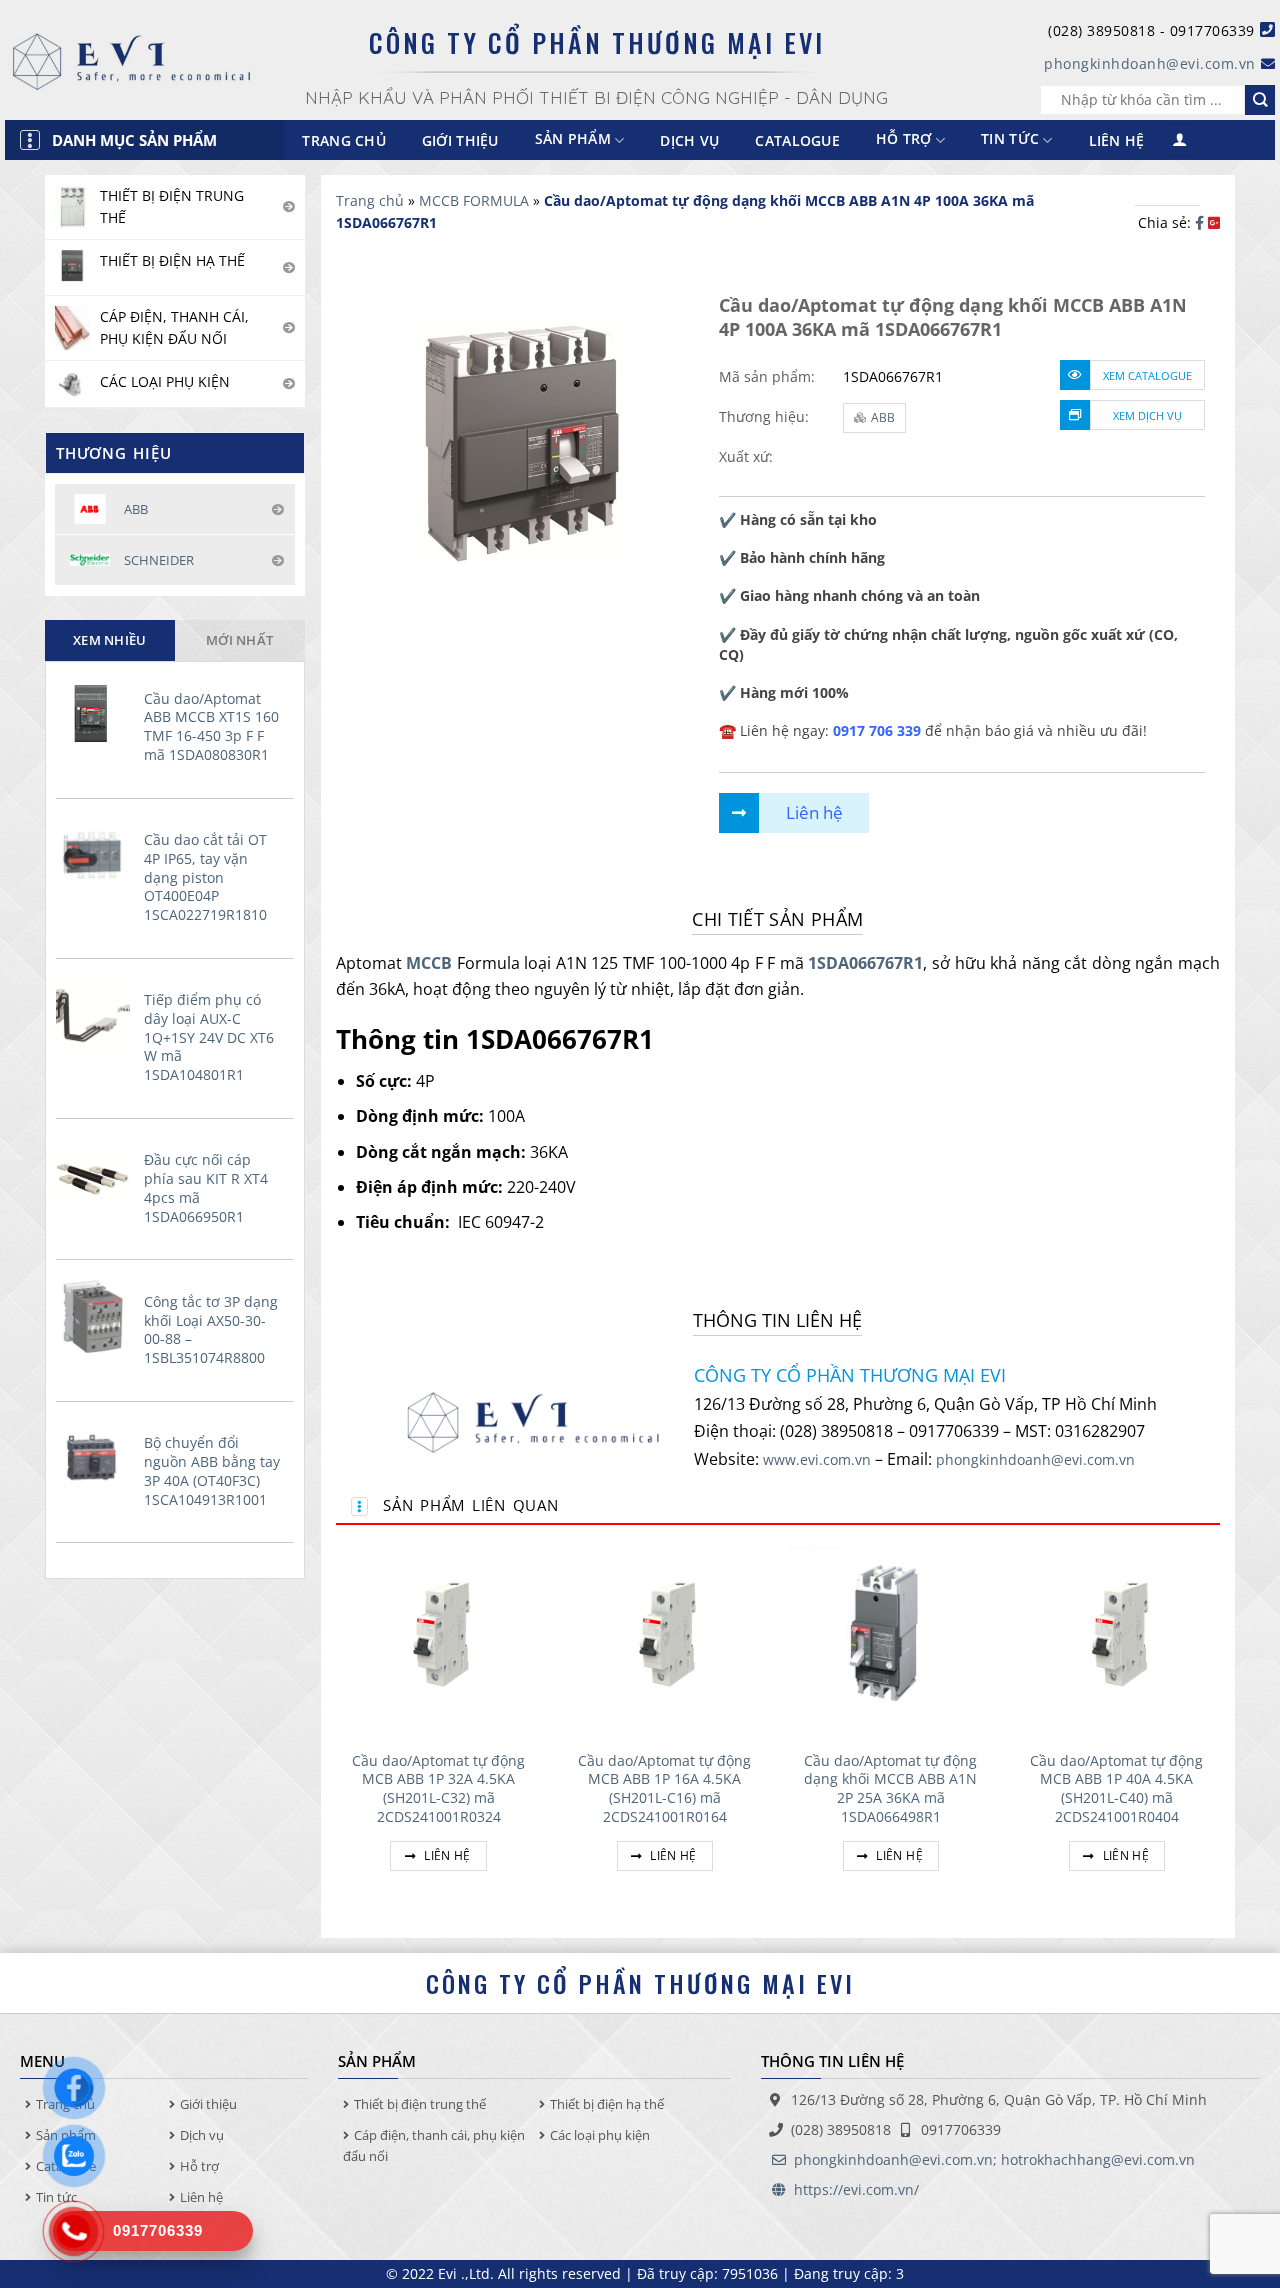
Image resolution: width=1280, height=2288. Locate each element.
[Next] (1219, 1725)
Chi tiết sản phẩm (777, 919)
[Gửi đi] (1260, 100)
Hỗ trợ (904, 139)
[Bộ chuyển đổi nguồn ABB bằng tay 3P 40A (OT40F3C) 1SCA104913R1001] (95, 1458)
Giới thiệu (460, 140)
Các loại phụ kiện (600, 2135)
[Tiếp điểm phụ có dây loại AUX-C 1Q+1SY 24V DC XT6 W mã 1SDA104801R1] (95, 1015)
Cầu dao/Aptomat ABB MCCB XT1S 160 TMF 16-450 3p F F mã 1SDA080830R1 (211, 727)
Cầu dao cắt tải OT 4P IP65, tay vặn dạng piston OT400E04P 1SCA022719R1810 (205, 877)
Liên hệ (1117, 140)
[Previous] (337, 1725)
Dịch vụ (689, 140)
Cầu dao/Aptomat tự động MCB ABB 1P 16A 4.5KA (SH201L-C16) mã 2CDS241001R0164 (664, 1789)
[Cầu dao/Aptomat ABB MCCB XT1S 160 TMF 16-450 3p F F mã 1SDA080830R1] (95, 714)
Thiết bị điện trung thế (420, 2104)
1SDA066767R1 (865, 963)
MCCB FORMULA (474, 200)
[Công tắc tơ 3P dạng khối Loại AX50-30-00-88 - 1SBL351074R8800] (95, 1317)
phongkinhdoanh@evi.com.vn (1150, 63)
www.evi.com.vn (817, 1459)
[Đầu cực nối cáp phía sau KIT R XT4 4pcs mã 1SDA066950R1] (95, 1176)
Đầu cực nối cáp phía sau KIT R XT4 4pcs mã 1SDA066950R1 (206, 1188)
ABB (883, 417)
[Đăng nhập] (1180, 140)
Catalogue (797, 140)
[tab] (110, 640)
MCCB (429, 963)
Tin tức (1010, 139)
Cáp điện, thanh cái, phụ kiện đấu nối (434, 2145)
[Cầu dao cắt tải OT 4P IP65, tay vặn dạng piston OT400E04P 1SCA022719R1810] (95, 855)
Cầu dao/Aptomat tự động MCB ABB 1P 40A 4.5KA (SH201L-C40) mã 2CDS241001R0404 (1116, 1789)
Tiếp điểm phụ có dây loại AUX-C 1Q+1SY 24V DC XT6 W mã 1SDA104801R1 (209, 1037)
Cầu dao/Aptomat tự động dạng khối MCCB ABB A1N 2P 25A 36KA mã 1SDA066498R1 (890, 1789)
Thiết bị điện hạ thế (607, 2104)
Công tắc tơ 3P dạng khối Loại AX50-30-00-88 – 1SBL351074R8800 (211, 1330)
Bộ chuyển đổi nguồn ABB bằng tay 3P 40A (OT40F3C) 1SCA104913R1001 (212, 1471)
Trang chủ (344, 140)
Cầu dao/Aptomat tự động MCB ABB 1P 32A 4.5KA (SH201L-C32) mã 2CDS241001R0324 (438, 1789)
